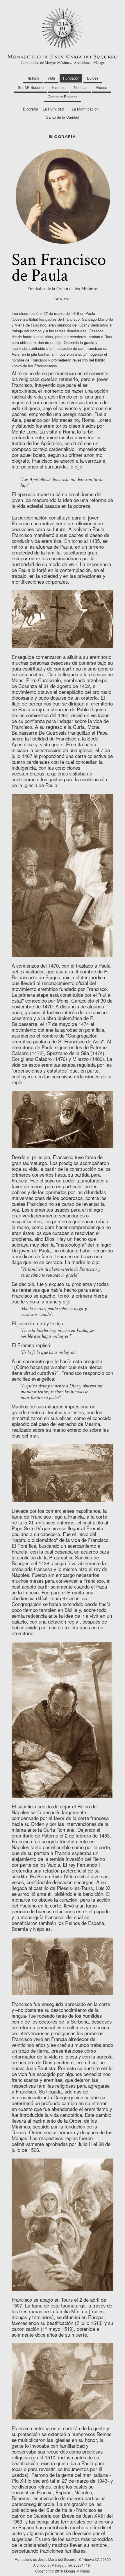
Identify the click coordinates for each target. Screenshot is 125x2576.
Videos (101, 87)
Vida (51, 78)
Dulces (93, 78)
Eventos (59, 87)
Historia (33, 78)
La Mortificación (85, 109)
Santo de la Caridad (63, 117)
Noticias (81, 87)
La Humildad (53, 109)
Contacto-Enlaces (63, 97)
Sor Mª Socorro (31, 87)
